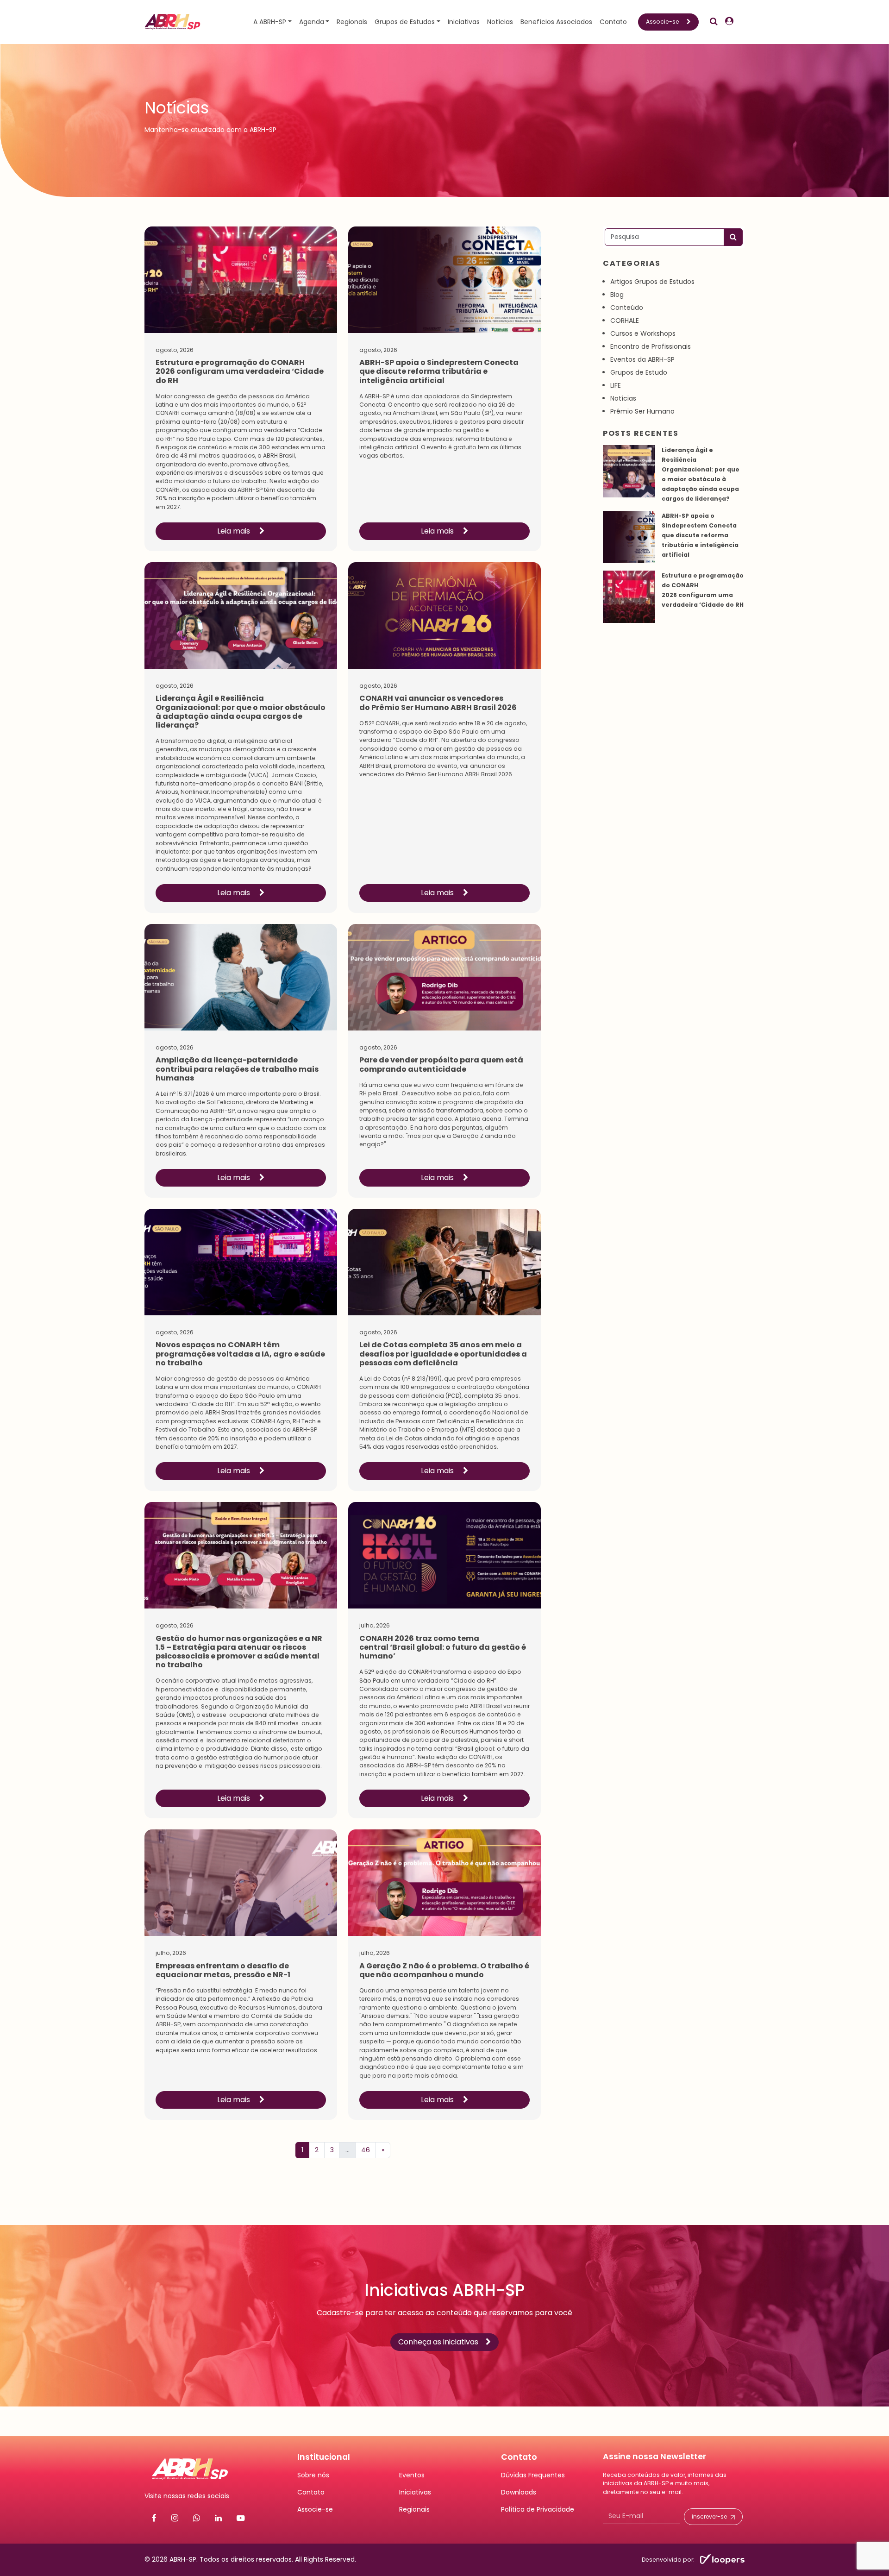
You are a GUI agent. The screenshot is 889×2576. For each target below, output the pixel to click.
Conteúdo (627, 308)
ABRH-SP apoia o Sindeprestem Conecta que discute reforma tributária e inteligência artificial (700, 535)
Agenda (312, 22)
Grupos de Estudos (405, 22)
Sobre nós (313, 2475)
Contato (613, 22)
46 (366, 2150)
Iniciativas (464, 22)
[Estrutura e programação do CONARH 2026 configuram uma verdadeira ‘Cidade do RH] (629, 597)
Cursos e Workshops (643, 333)
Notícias (500, 22)
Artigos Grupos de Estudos (652, 282)
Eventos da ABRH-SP (642, 359)
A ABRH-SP (270, 22)
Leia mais (235, 531)
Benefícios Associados (556, 22)
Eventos (412, 2475)
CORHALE (625, 320)
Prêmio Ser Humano (642, 411)
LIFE (616, 385)
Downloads (519, 2492)
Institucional (324, 2457)
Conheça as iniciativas (438, 2342)
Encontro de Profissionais (651, 346)
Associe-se (663, 22)
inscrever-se (709, 2516)
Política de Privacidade (538, 2509)
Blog (617, 295)
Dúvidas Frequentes (533, 2475)
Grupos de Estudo (639, 372)
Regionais (352, 22)
